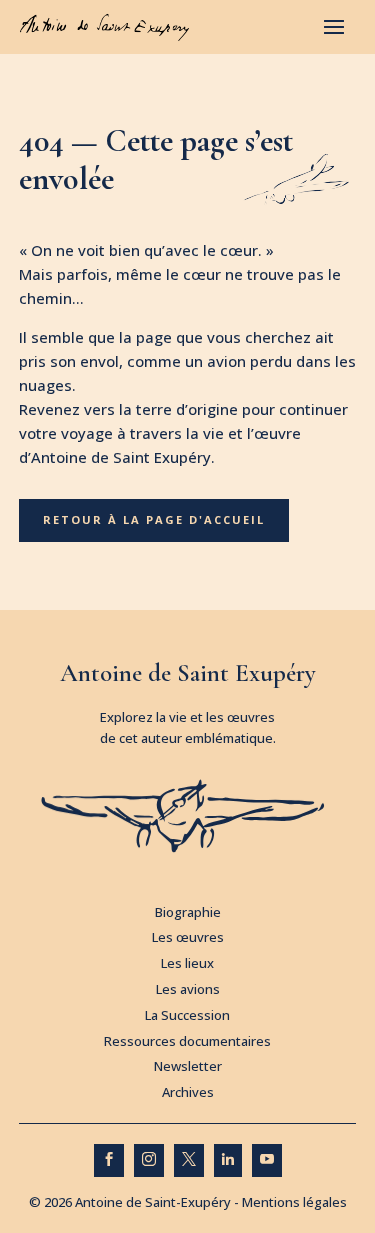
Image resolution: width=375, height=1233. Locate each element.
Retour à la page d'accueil (154, 519)
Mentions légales (294, 1202)
